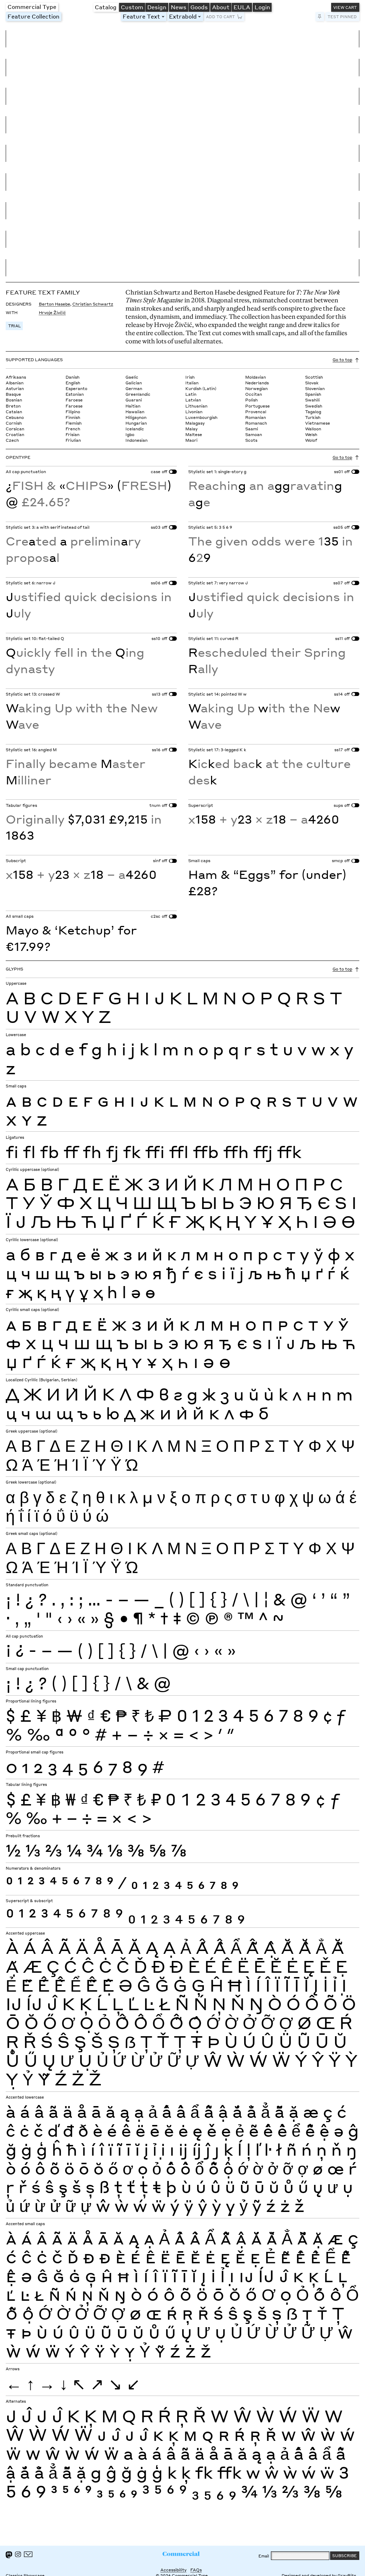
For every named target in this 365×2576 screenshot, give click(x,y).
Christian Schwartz (93, 304)
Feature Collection (34, 16)
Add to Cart (220, 17)
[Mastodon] (9, 2555)
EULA (242, 7)
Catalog (106, 7)
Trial (14, 326)
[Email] (28, 2554)
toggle (164, 17)
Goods (199, 7)
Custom (132, 7)
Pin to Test (320, 17)
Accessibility (173, 2570)
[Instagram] (18, 2554)
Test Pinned (342, 17)
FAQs (196, 2570)
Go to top (342, 360)
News (179, 7)
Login (262, 7)
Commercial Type (32, 7)
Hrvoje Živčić (52, 313)
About (221, 7)
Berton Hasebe (55, 304)
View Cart (345, 7)
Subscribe (345, 2555)
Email (264, 2556)
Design (157, 7)
